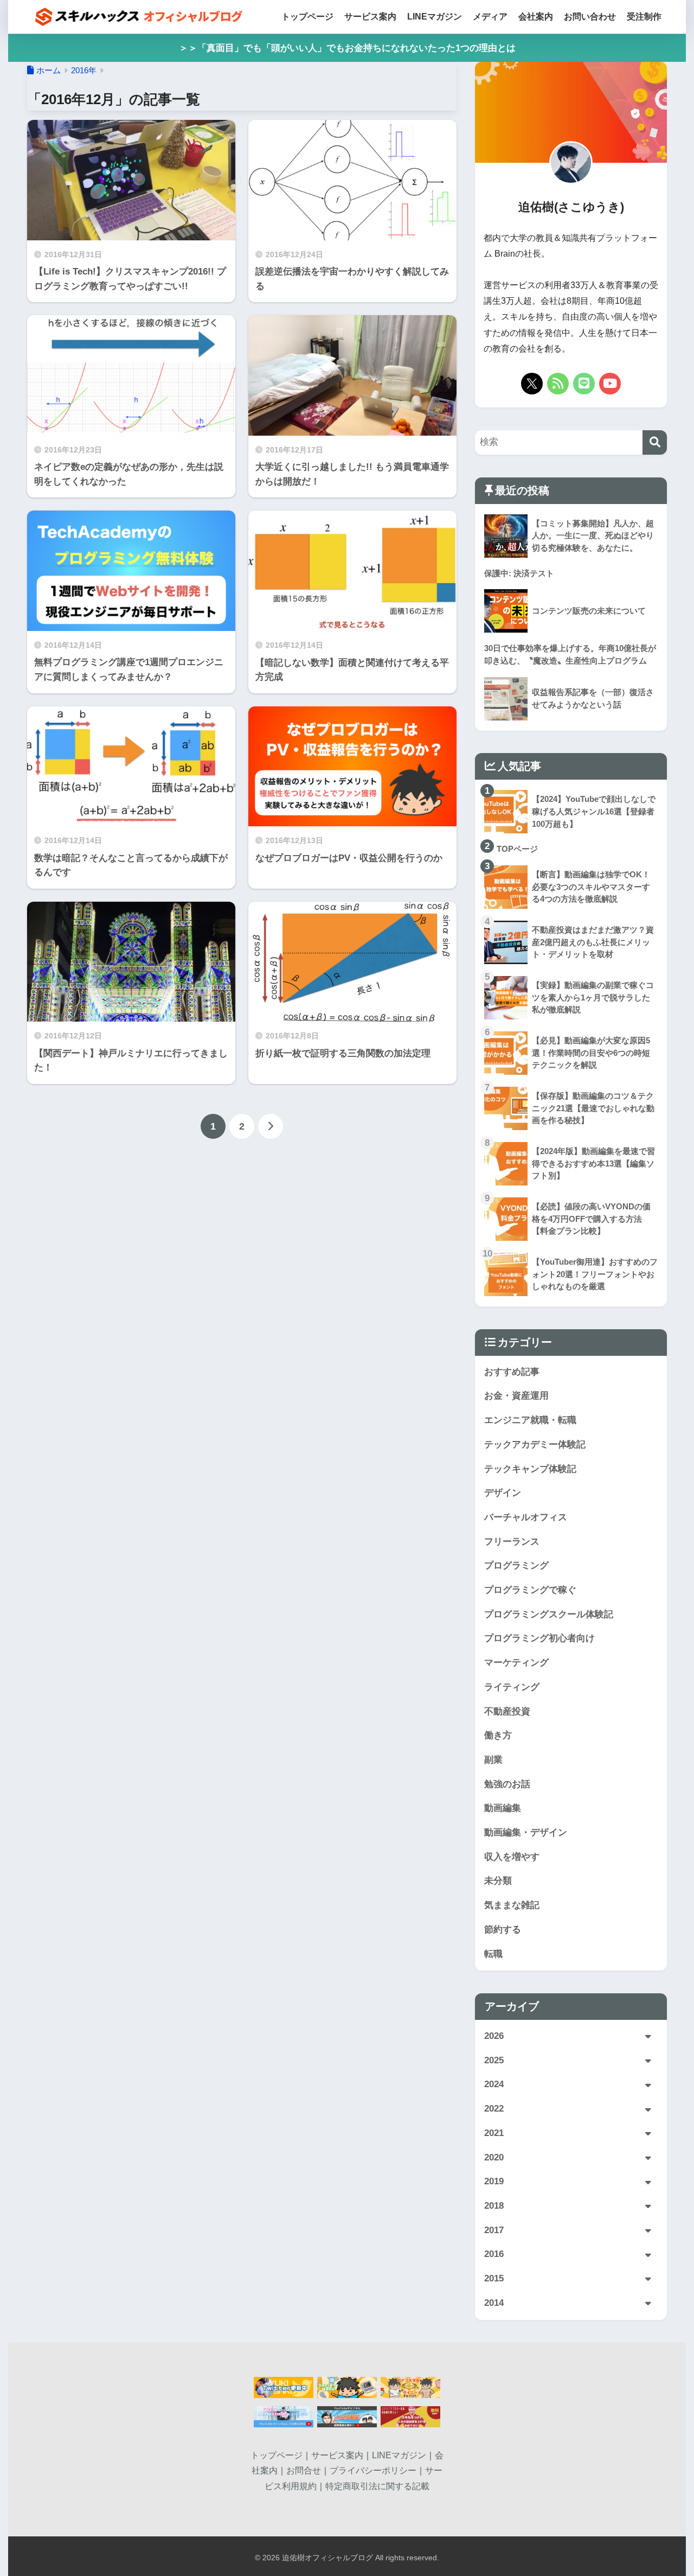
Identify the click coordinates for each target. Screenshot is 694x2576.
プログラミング (516, 1566)
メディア (490, 17)
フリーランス (512, 1542)
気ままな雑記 (512, 1905)
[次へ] (271, 1126)
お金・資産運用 (516, 1396)
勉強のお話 (507, 1784)
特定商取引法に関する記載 (377, 2486)
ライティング (512, 1687)
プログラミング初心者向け (539, 1638)
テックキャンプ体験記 (530, 1469)
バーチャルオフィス (526, 1517)
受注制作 (644, 17)
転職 (493, 1954)
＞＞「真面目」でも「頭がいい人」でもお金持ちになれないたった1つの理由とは (347, 48)
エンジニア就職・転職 (530, 1420)
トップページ (307, 17)
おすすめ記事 (512, 1372)
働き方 (498, 1735)
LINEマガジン (435, 17)
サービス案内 (370, 17)
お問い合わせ (590, 17)
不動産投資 (507, 1711)
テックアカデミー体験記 (535, 1445)
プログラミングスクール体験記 (549, 1614)
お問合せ (304, 2470)
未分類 (498, 1881)
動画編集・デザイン (526, 1832)
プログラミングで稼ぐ (530, 1590)
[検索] (655, 442)
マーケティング (516, 1663)
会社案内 (536, 17)
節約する (503, 1930)
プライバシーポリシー (373, 2470)
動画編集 (503, 1808)
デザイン (503, 1493)
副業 (493, 1760)
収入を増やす (512, 1857)
